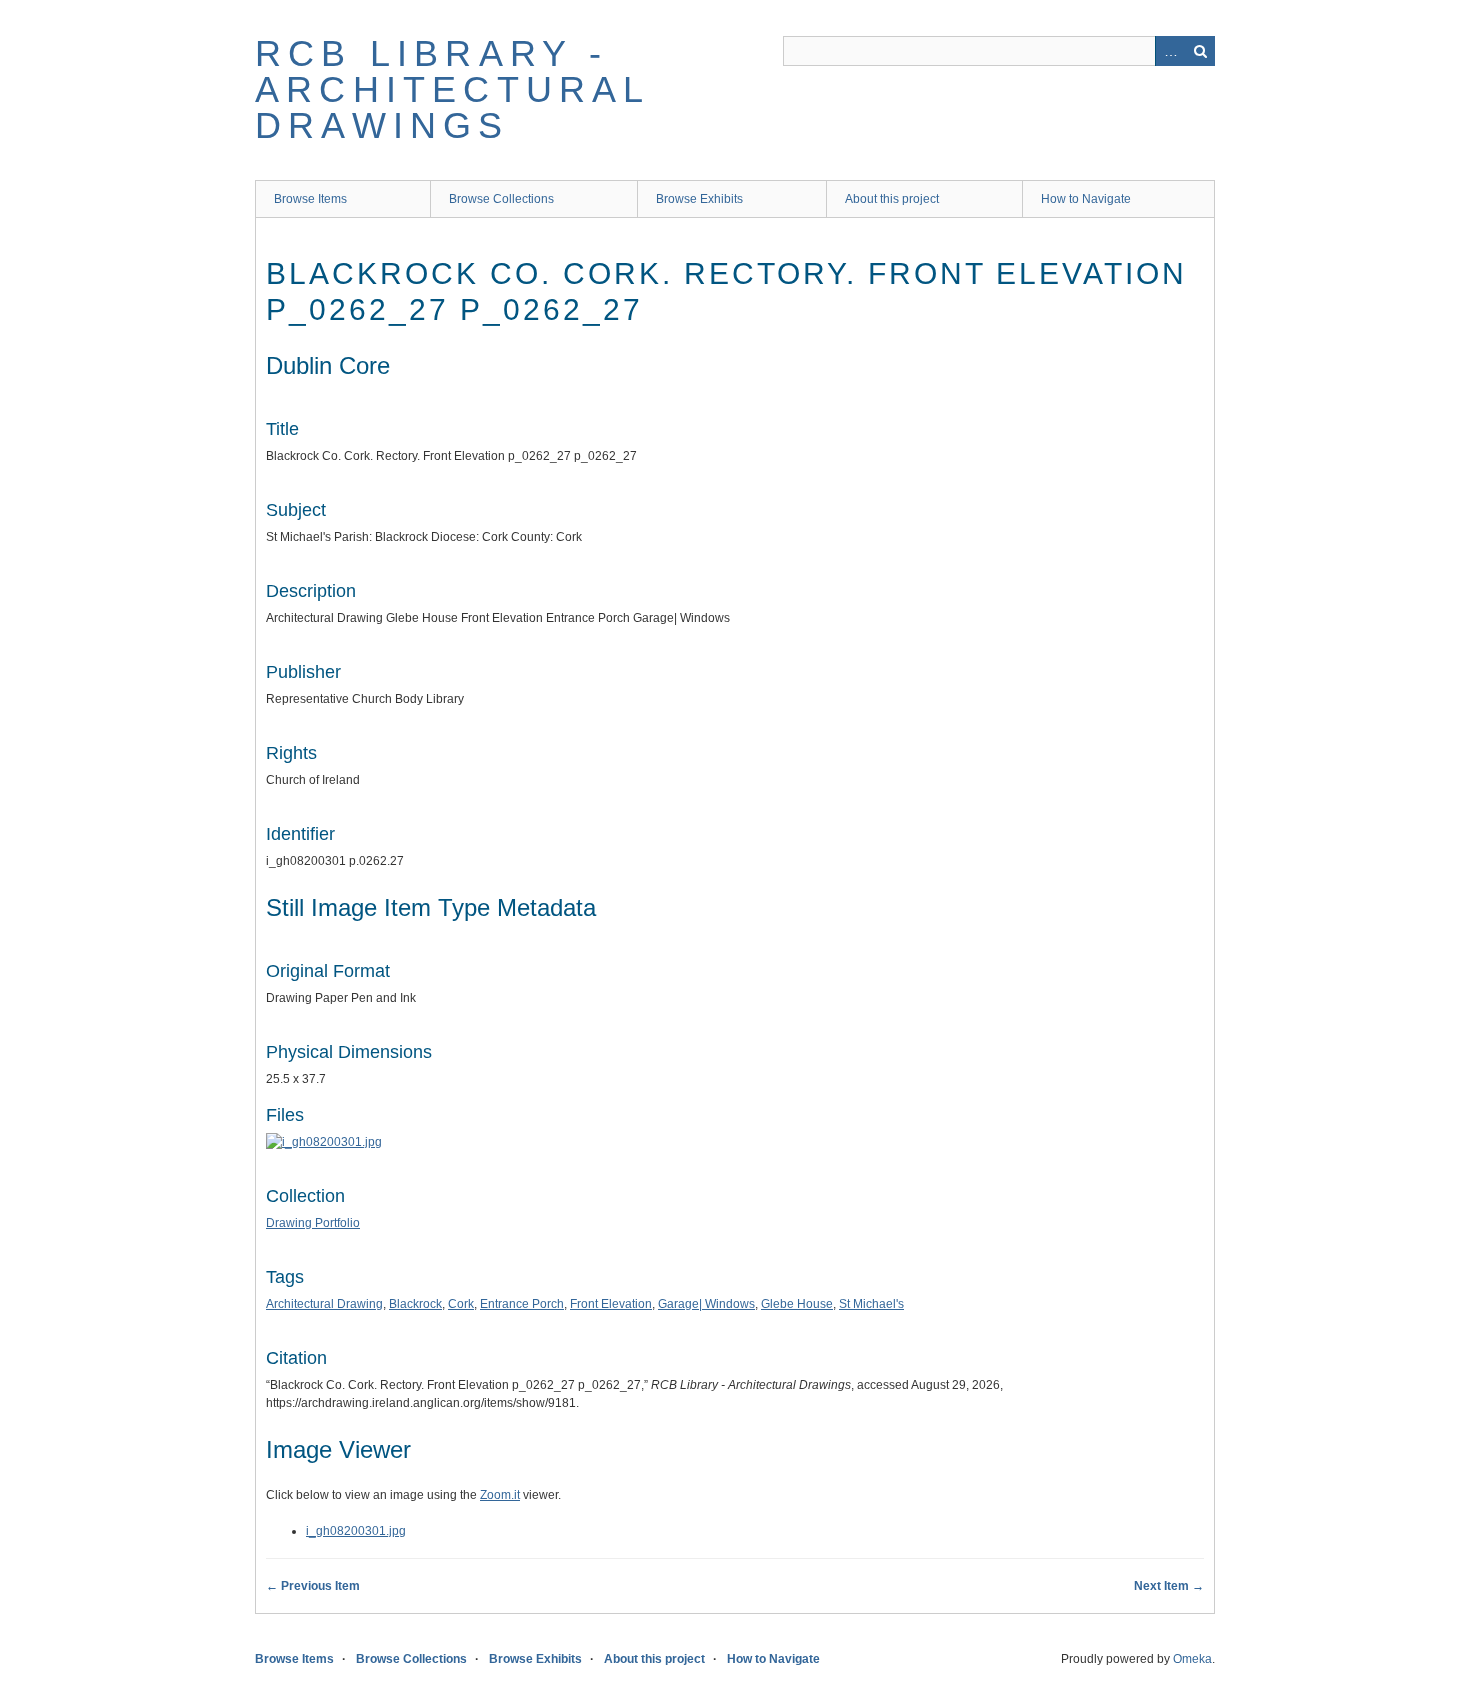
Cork (461, 1304)
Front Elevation (611, 1304)
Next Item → (1169, 1586)
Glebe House (797, 1304)
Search (1200, 51)
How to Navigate (1086, 199)
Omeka (1192, 1659)
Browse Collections (501, 199)
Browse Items (310, 199)
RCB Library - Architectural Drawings (452, 89)
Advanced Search (1170, 51)
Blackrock (415, 1304)
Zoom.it (500, 1495)
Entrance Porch (522, 1304)
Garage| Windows (706, 1304)
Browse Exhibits (699, 199)
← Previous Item (313, 1586)
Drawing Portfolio (313, 1223)
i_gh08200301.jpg (356, 1531)
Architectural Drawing (324, 1304)
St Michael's (871, 1304)
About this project (892, 199)
